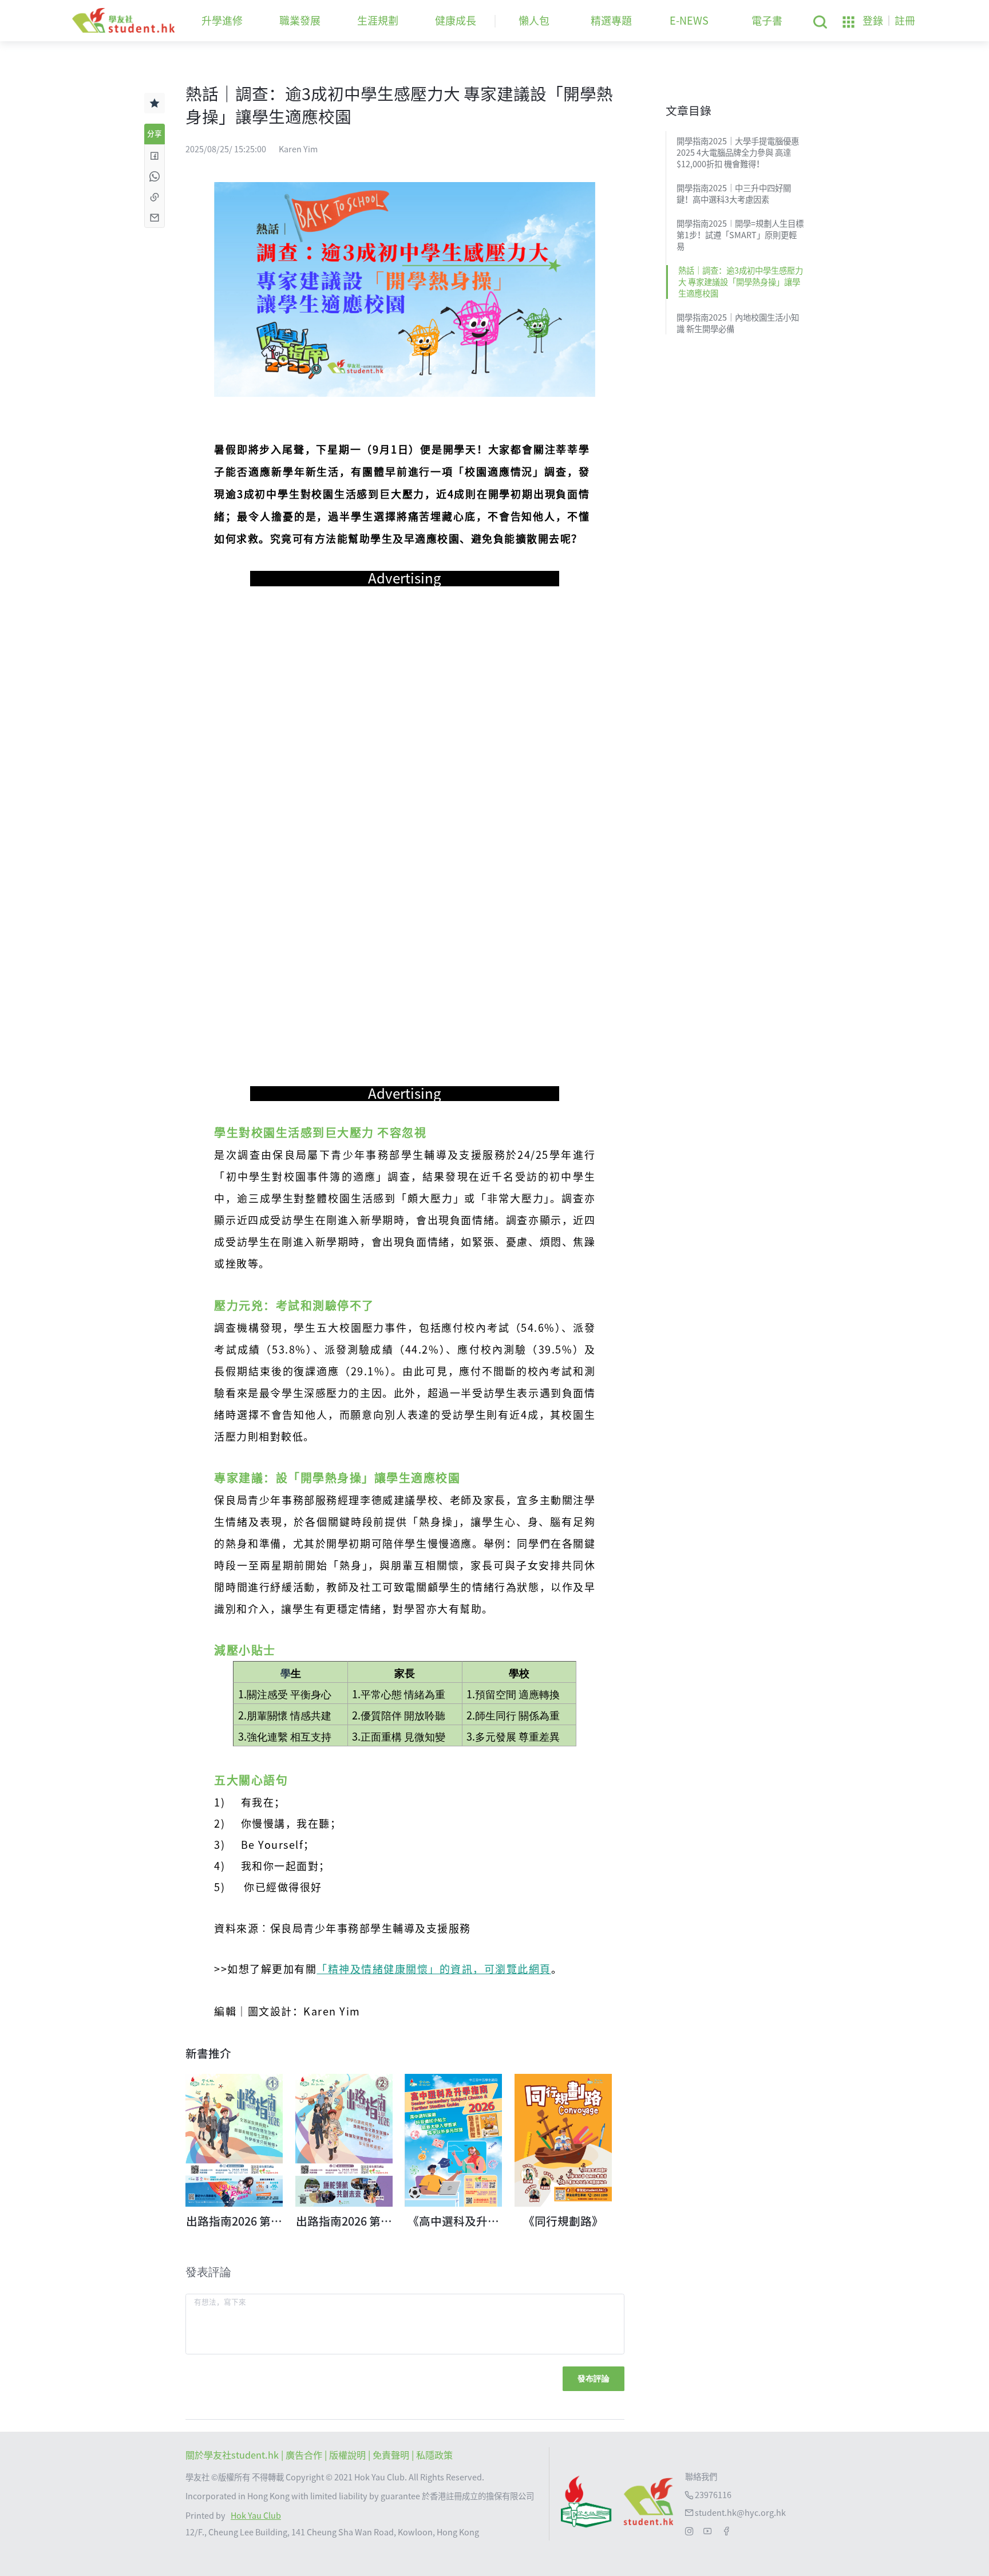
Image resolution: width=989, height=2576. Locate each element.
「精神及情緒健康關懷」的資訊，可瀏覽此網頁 (434, 1969)
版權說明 (349, 2455)
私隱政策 (434, 2455)
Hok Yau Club (256, 2516)
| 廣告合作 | (305, 2455)
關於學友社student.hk (233, 2455)
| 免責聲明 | (392, 2455)
